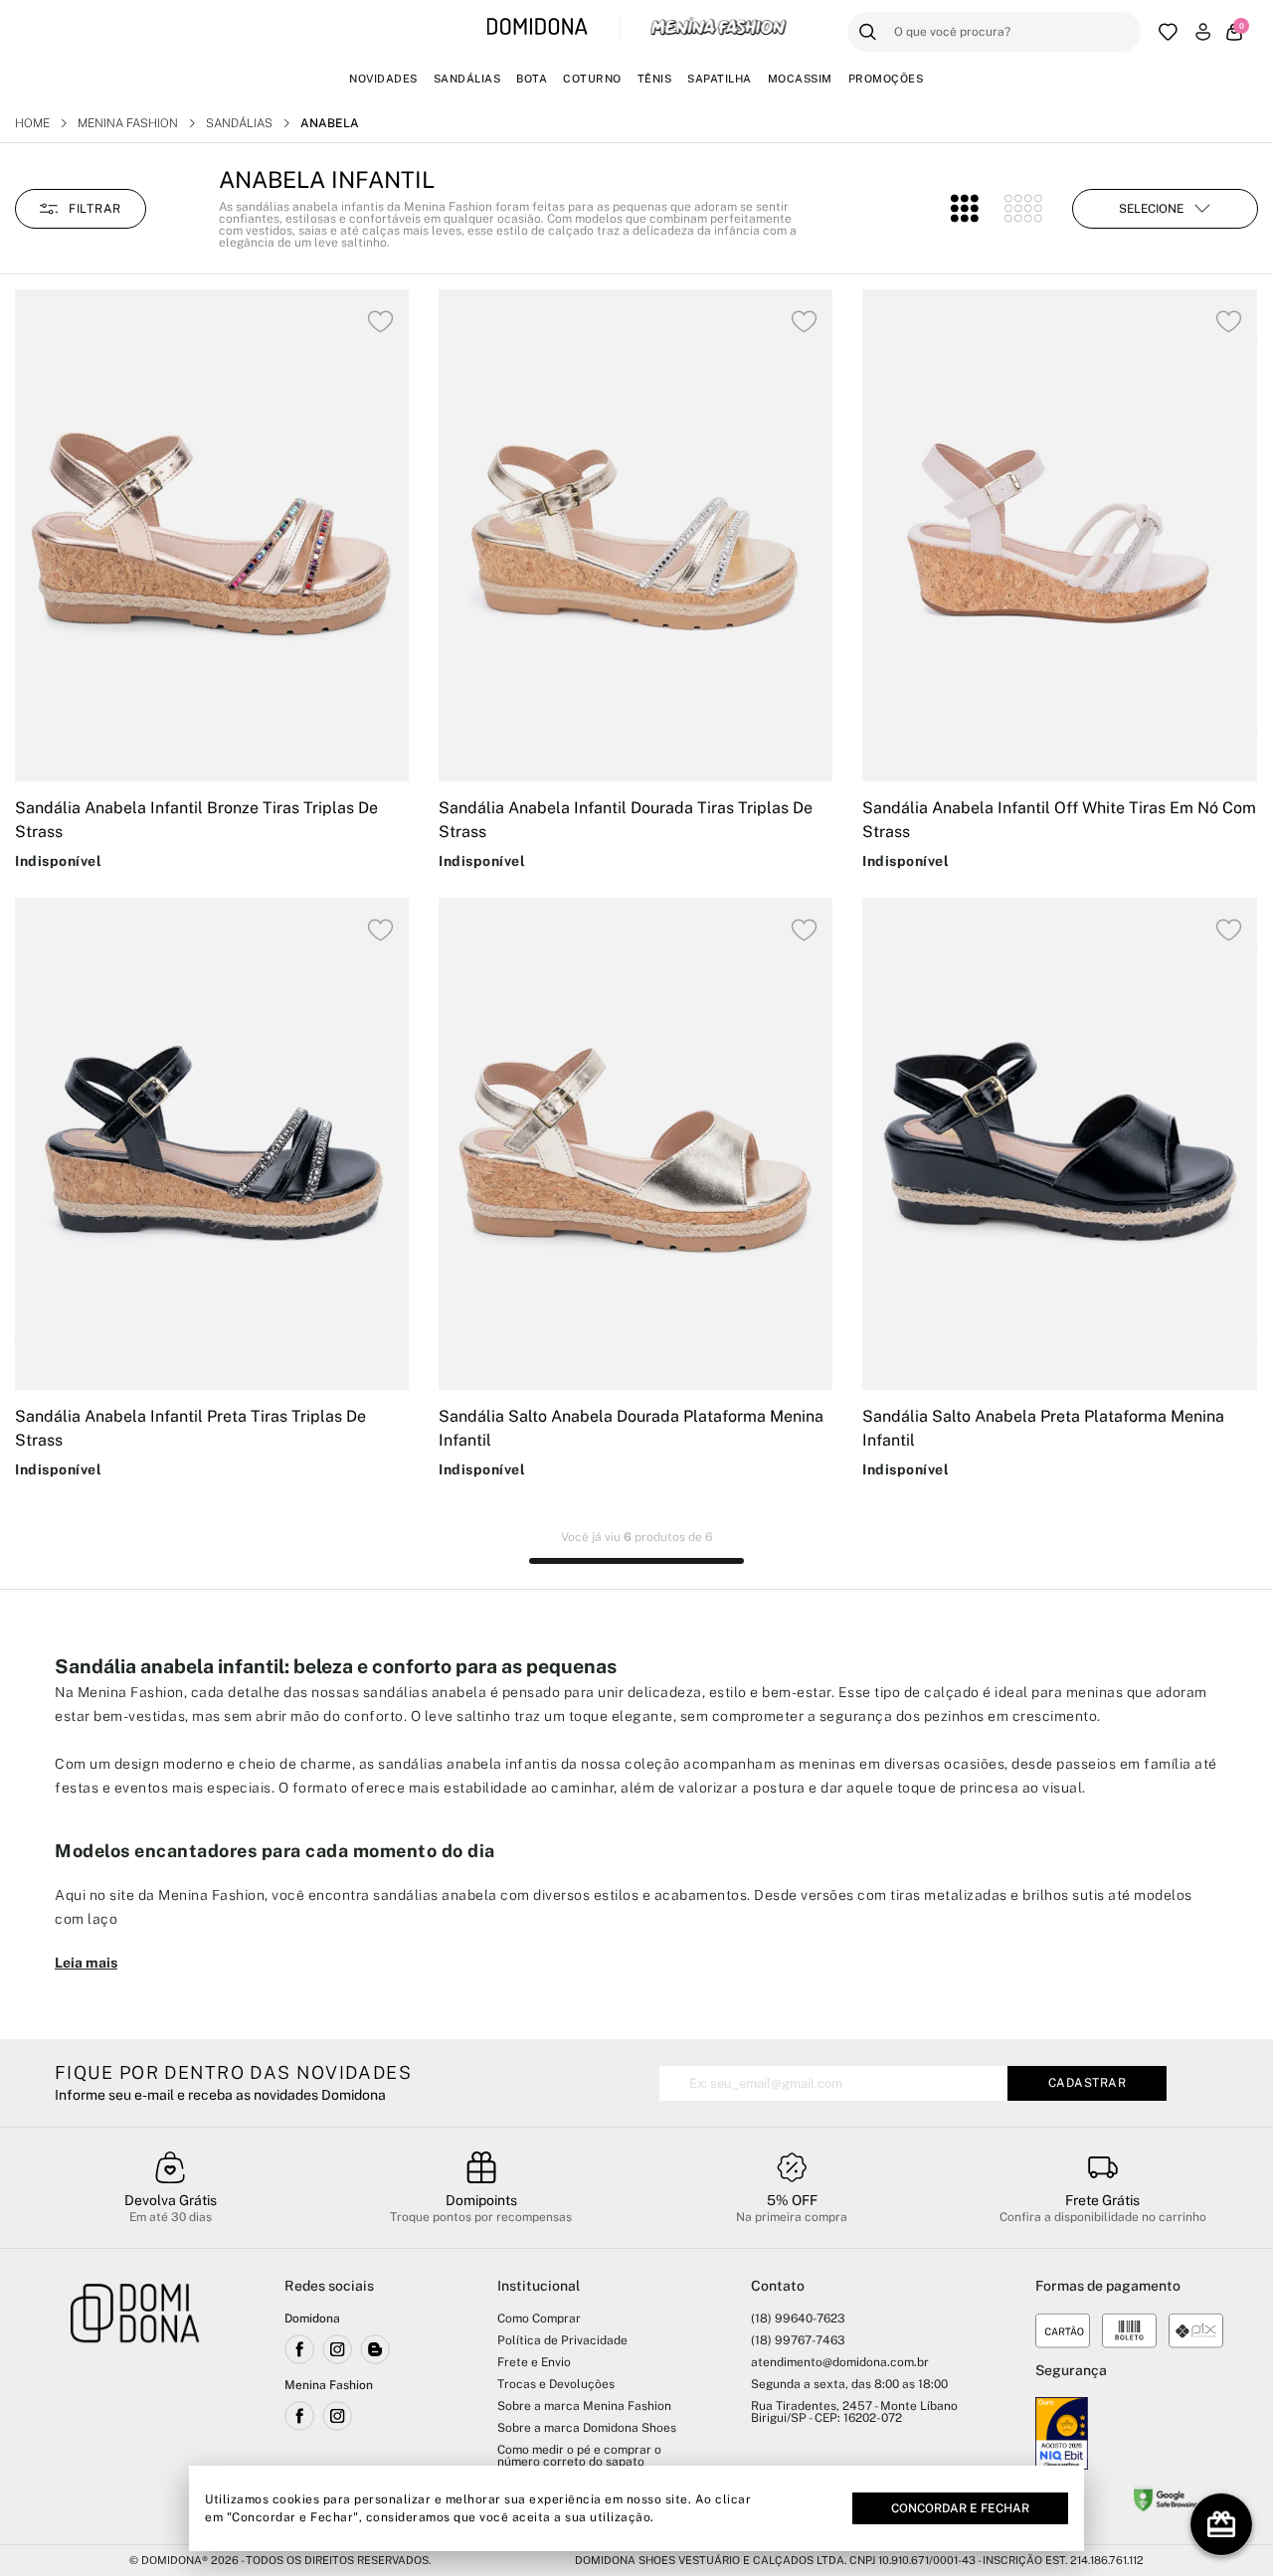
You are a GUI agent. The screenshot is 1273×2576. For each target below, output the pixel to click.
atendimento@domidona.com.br (840, 2362)
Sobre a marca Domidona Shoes (587, 2428)
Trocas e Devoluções (556, 2384)
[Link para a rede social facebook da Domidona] (299, 2349)
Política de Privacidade (562, 2340)
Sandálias (467, 79)
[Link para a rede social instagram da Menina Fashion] (337, 2416)
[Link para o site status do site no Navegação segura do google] (1166, 2502)
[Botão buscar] (868, 32)
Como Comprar (539, 2318)
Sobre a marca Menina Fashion (584, 2406)
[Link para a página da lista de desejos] (1168, 32)
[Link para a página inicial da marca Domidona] (538, 27)
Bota (532, 79)
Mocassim (800, 79)
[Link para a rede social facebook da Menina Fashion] (299, 2416)
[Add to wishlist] (380, 322)
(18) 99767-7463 (798, 2340)
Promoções (886, 79)
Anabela (330, 123)
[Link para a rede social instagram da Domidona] (337, 2349)
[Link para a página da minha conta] (1203, 32)
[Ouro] (1062, 2433)
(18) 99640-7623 (798, 2318)
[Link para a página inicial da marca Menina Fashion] (718, 27)
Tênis (655, 79)
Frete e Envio (534, 2362)
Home (32, 123)
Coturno (592, 79)
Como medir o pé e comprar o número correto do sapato (579, 2456)
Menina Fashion (128, 123)
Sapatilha (720, 79)
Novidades (383, 79)
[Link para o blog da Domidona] (375, 2349)
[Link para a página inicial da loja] (135, 2399)
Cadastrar (1088, 2083)
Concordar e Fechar (960, 2508)
